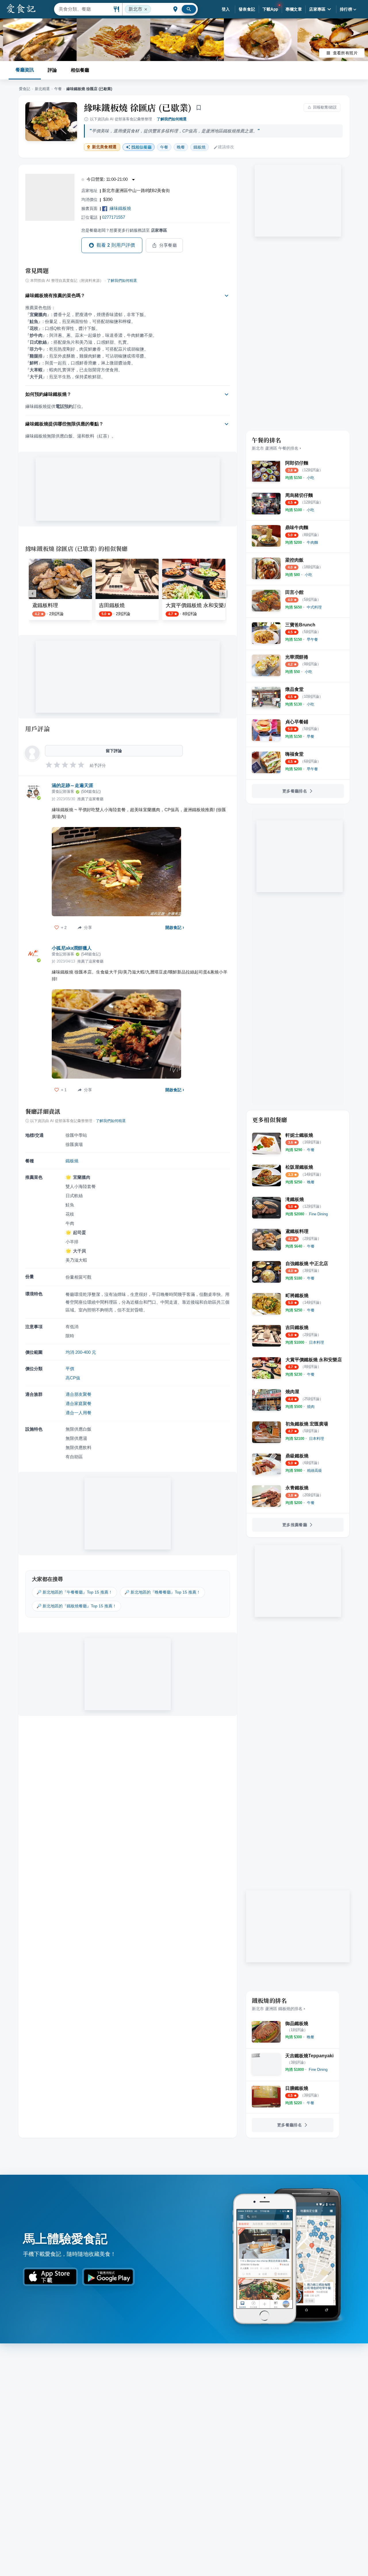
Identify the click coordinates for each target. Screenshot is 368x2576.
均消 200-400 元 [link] (81, 1352)
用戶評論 (38, 729)
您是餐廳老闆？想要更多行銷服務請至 (124, 230)
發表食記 (247, 9)
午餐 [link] (164, 147)
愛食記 (25, 89)
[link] (310, 478)
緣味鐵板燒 (120, 208)
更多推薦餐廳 (295, 1525)
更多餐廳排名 (295, 791)
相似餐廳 (80, 70)
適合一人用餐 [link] (78, 1413)
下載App (270, 9)
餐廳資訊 (25, 70)
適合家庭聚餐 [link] (78, 1403)
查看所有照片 (345, 53)
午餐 (58, 89)
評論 (52, 70)
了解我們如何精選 (172, 119)
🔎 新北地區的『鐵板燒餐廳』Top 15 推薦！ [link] (76, 1606)
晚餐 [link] (181, 147)
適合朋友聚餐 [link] (78, 1394)
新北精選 (42, 89)
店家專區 (317, 9)
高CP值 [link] (73, 1378)
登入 (226, 9)
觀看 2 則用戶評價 (116, 245)
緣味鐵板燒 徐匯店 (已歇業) (138, 107)
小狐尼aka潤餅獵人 (72, 948)
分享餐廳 (168, 245)
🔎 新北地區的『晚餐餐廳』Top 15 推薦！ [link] (162, 1592)
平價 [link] (70, 1369)
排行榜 (346, 9)
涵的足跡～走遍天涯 (72, 785)
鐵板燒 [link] (200, 147)
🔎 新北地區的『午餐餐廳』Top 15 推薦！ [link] (74, 1592)
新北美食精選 (104, 147)
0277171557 (114, 217)
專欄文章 (294, 9)
